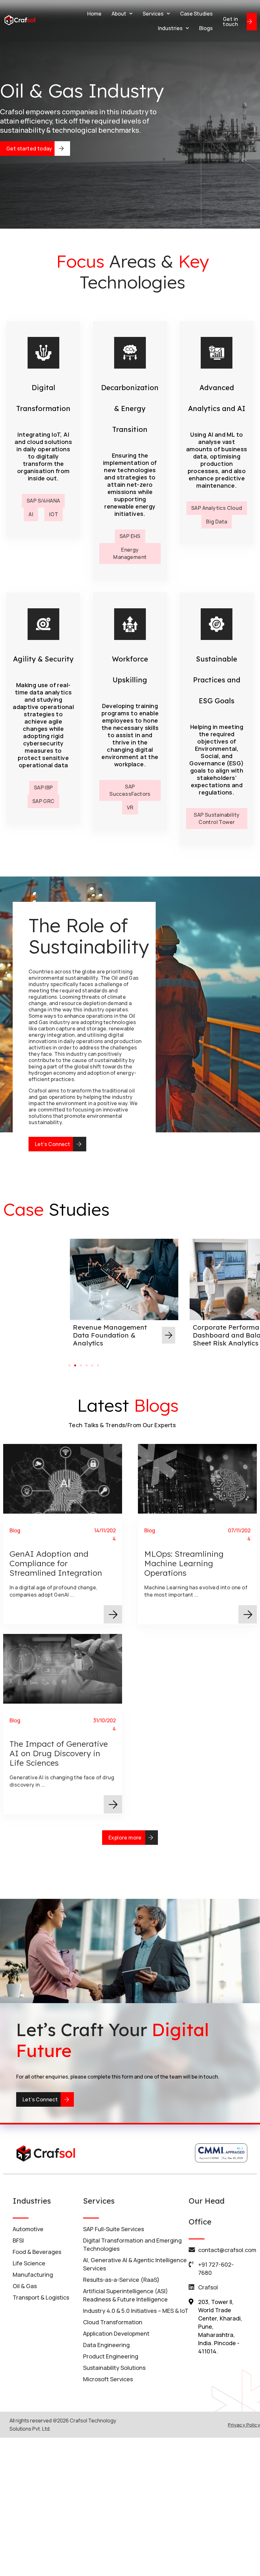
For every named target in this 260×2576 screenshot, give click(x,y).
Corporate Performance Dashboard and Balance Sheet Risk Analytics (113, 1335)
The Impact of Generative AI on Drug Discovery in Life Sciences (59, 1753)
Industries (170, 28)
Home (94, 14)
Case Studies (196, 14)
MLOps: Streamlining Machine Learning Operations (184, 1563)
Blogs (206, 28)
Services (153, 14)
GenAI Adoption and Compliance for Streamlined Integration (56, 1563)
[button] (69, 1365)
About (119, 14)
